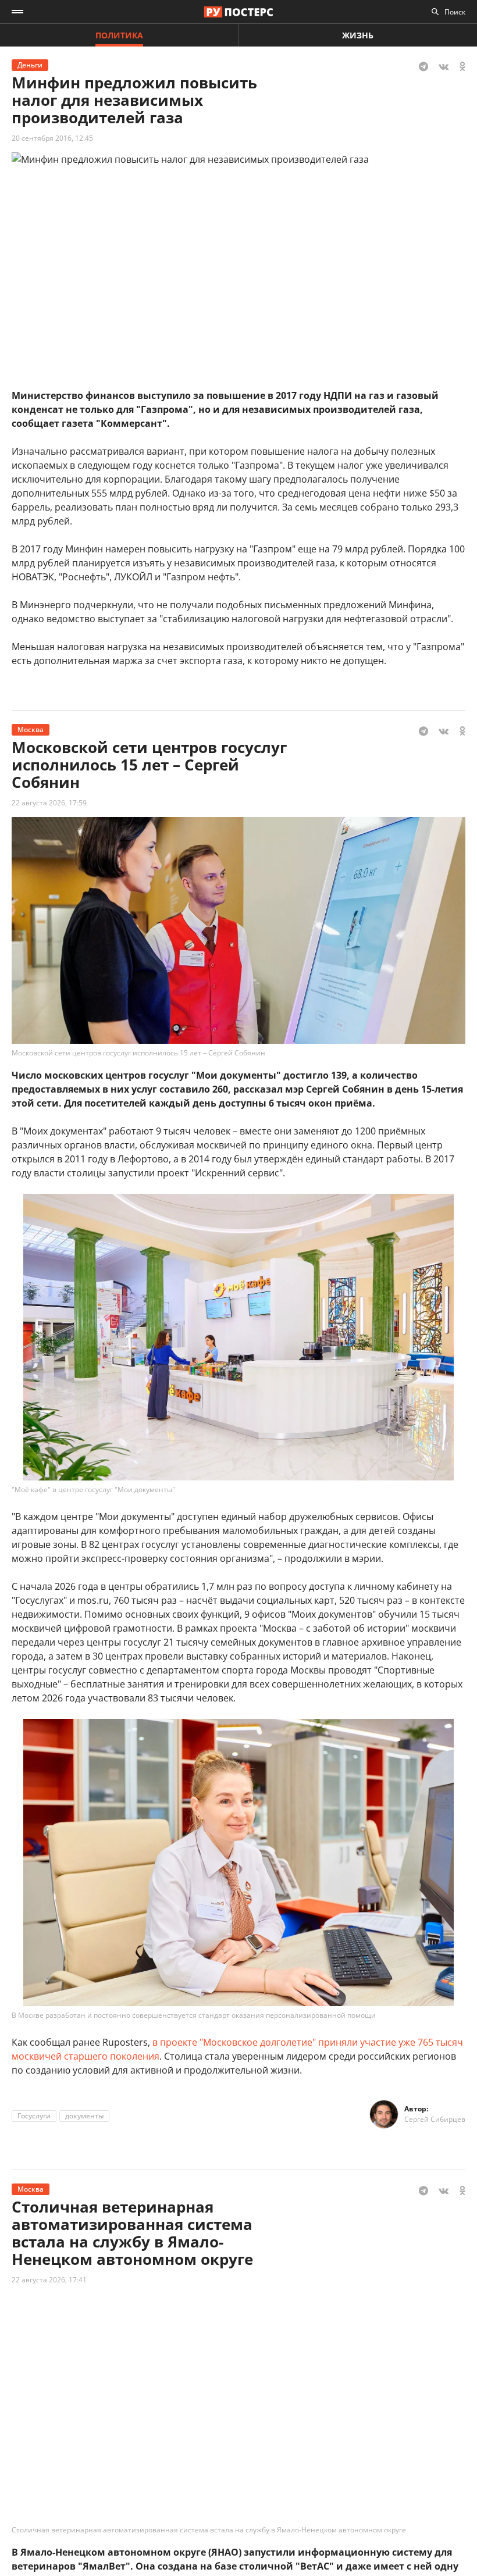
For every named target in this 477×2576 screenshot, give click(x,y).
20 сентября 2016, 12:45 (52, 138)
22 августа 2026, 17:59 (49, 803)
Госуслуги (34, 2116)
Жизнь (358, 35)
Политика (119, 35)
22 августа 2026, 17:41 (49, 2280)
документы (84, 2116)
